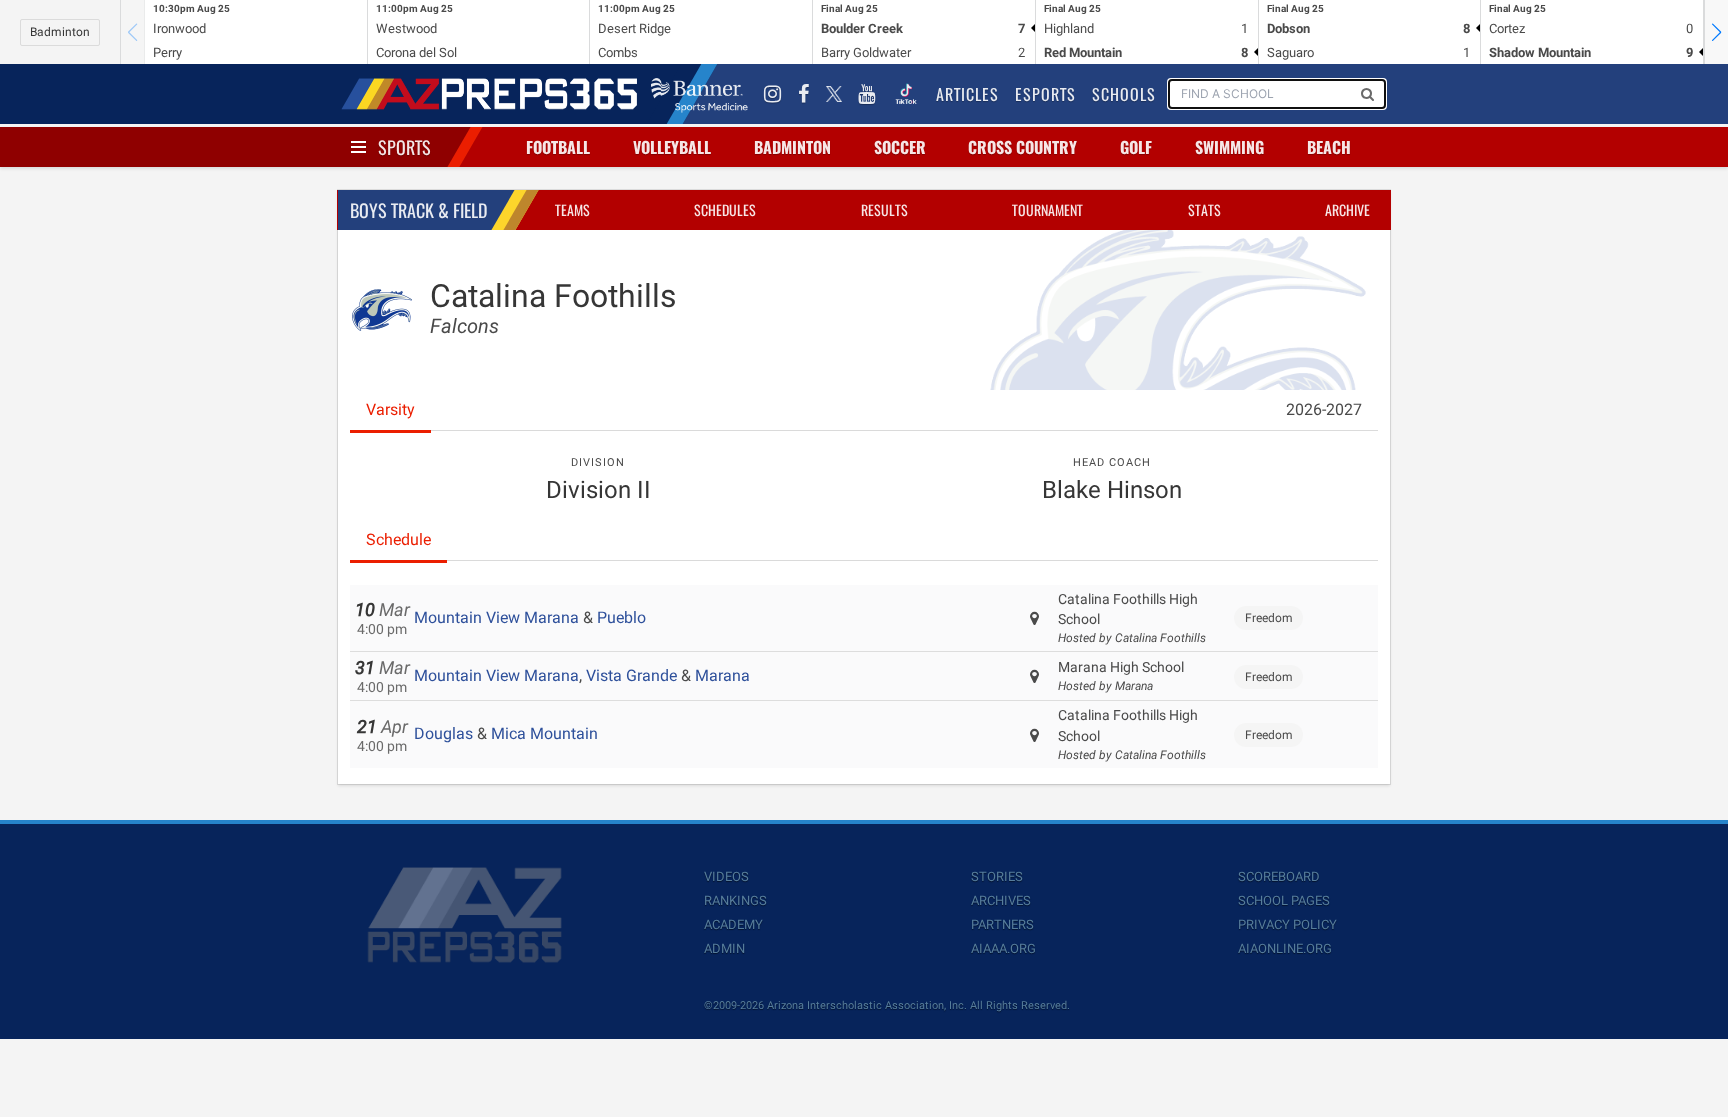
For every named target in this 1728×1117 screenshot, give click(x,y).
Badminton (60, 32)
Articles (967, 94)
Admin (724, 948)
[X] (834, 94)
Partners (1002, 924)
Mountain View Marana (496, 617)
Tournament (1047, 209)
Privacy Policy (1287, 924)
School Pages (1284, 900)
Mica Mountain (544, 733)
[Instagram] (773, 94)
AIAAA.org (1003, 948)
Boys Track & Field (418, 210)
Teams (572, 209)
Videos (726, 876)
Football (558, 147)
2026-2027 (1324, 409)
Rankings (735, 900)
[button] (1716, 32)
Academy (733, 924)
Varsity (390, 409)
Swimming (1229, 147)
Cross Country (1022, 147)
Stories (997, 876)
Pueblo (621, 617)
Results (884, 209)
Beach (1329, 147)
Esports (1045, 94)
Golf (1136, 147)
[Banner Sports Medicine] (699, 94)
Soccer (900, 147)
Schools (1124, 94)
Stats (1204, 209)
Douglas (443, 733)
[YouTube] (867, 94)
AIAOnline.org (1285, 948)
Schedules (725, 209)
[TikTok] (906, 94)
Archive (1347, 209)
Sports (404, 147)
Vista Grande (631, 675)
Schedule (398, 539)
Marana (722, 675)
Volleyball (672, 147)
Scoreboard (1279, 876)
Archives (1001, 900)
